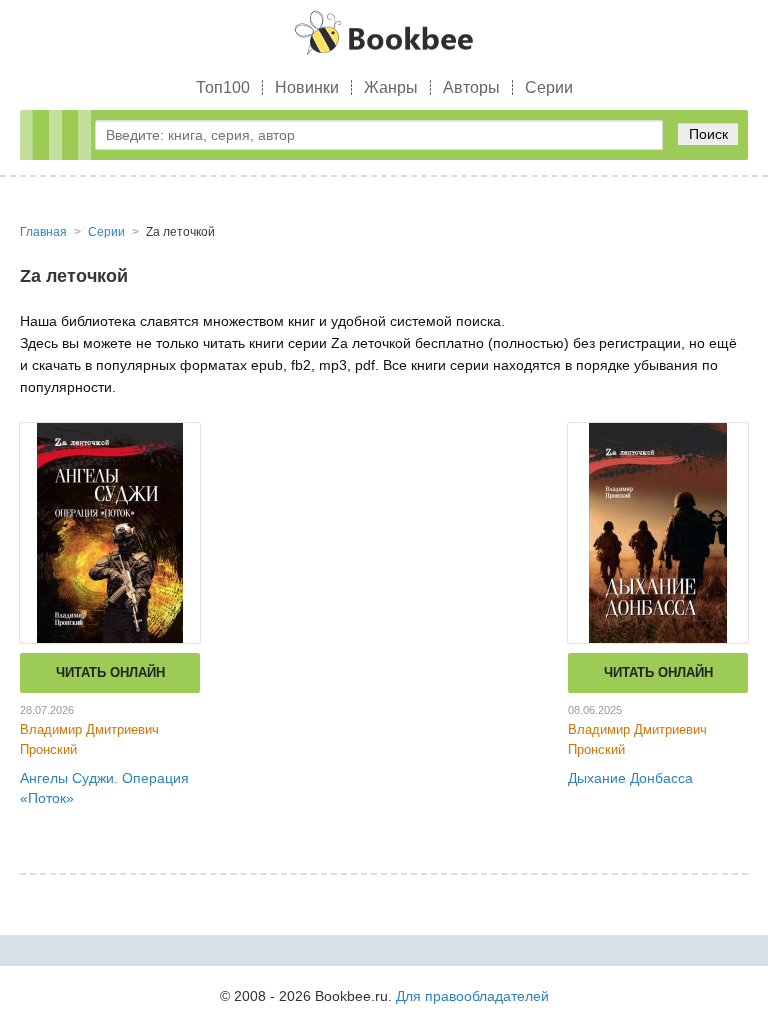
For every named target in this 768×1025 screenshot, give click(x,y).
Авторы (471, 87)
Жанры (391, 87)
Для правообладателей (472, 996)
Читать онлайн (110, 672)
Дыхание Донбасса (630, 778)
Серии (549, 87)
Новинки (307, 87)
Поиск (708, 134)
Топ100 (223, 87)
